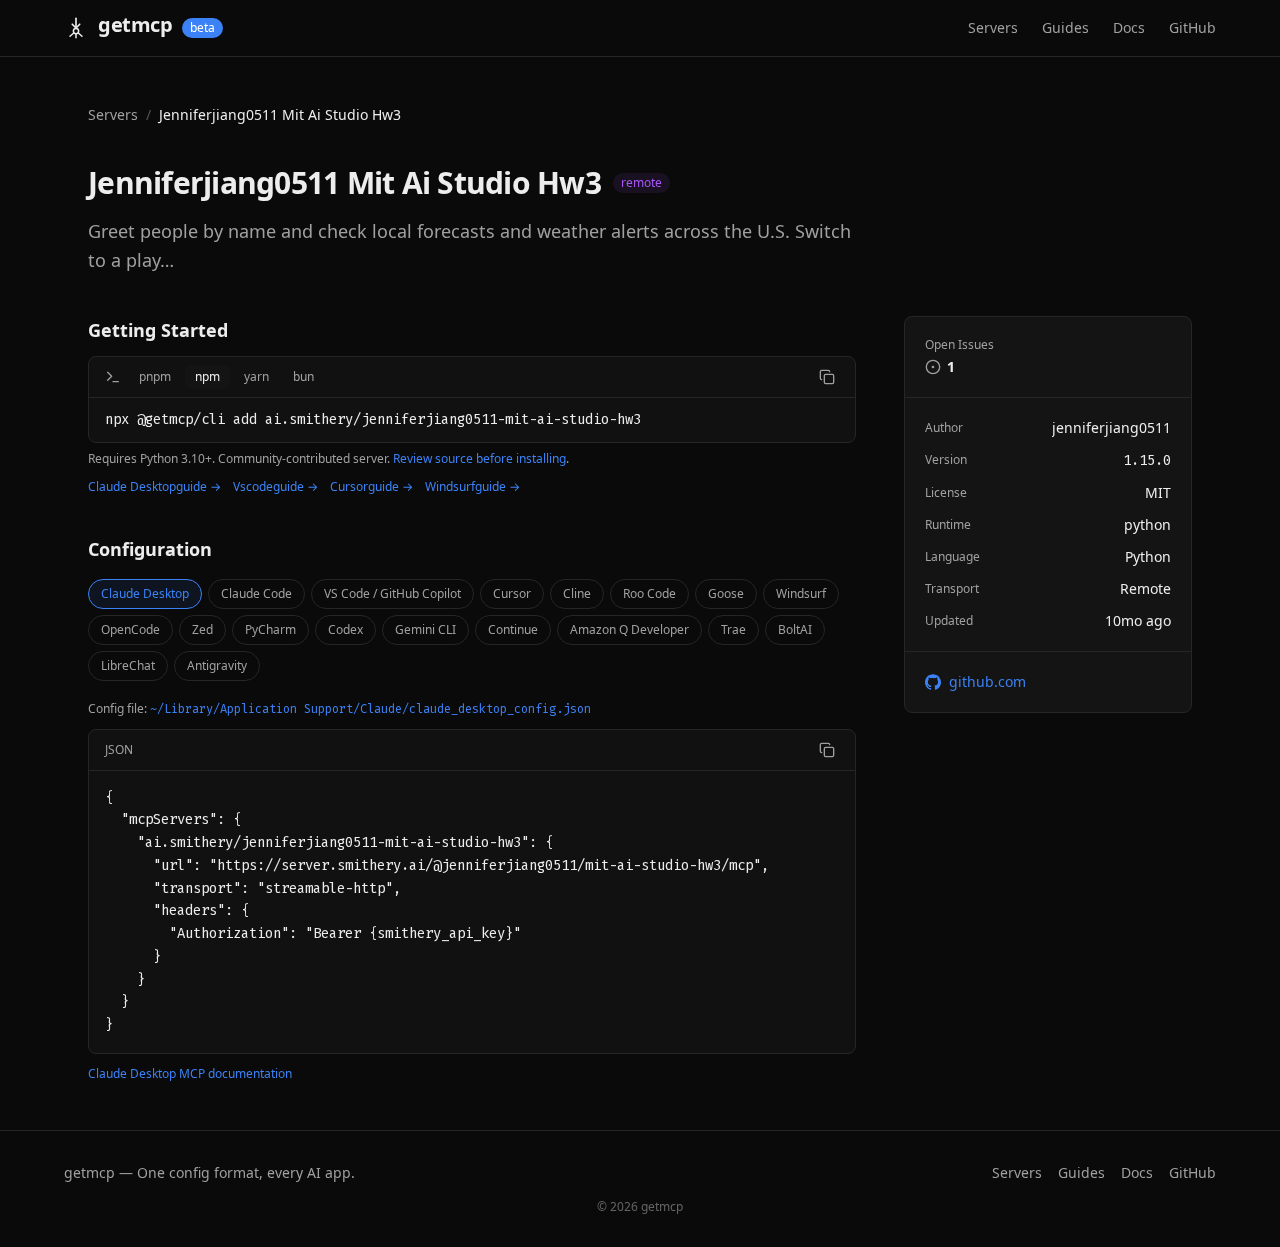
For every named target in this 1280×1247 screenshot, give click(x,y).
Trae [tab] (733, 629)
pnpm (155, 376)
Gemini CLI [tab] (425, 629)
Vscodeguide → (275, 487)
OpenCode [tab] (130, 629)
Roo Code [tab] (649, 593)
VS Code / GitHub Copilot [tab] (392, 593)
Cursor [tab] (512, 593)
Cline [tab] (577, 593)
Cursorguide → (371, 487)
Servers (993, 27)
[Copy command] (827, 377)
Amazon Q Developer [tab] (629, 629)
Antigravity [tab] (217, 665)
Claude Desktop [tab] (145, 593)
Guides (1065, 27)
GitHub (1192, 27)
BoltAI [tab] (795, 629)
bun (303, 376)
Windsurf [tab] (801, 593)
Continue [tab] (513, 629)
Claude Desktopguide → (154, 487)
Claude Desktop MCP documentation (190, 1074)
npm (207, 376)
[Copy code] (827, 750)
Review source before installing (479, 458)
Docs (1129, 27)
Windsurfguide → (472, 487)
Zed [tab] (202, 629)
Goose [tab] (726, 593)
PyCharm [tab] (270, 629)
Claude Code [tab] (256, 593)
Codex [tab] (345, 629)
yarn (256, 376)
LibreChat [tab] (128, 665)
